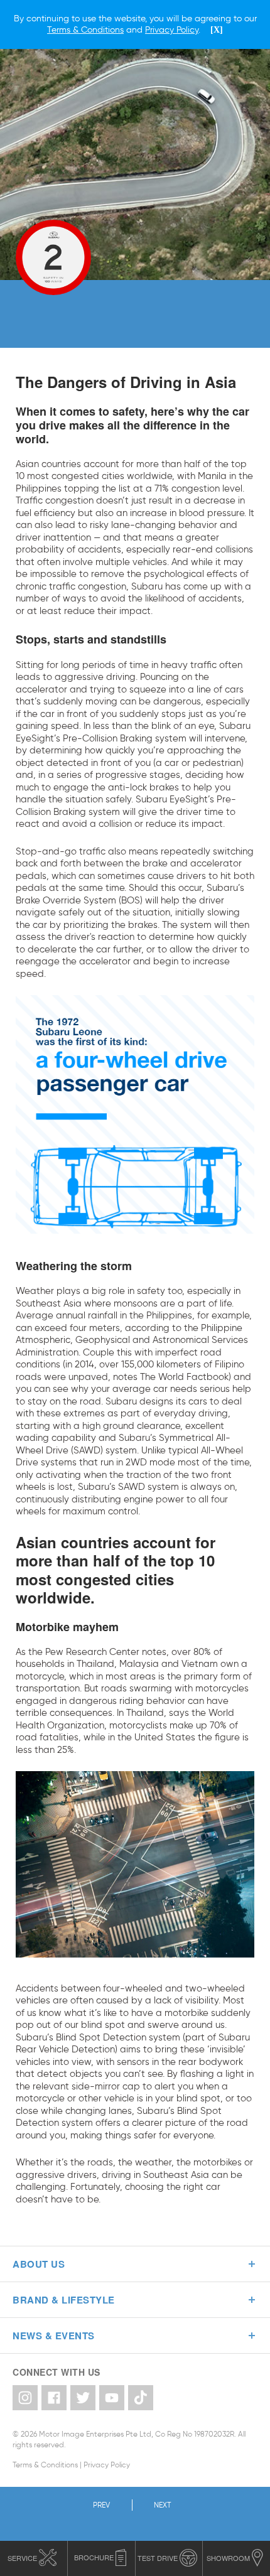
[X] (217, 30)
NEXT (162, 2505)
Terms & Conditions (45, 2465)
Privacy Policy (107, 2465)
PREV (101, 2505)
